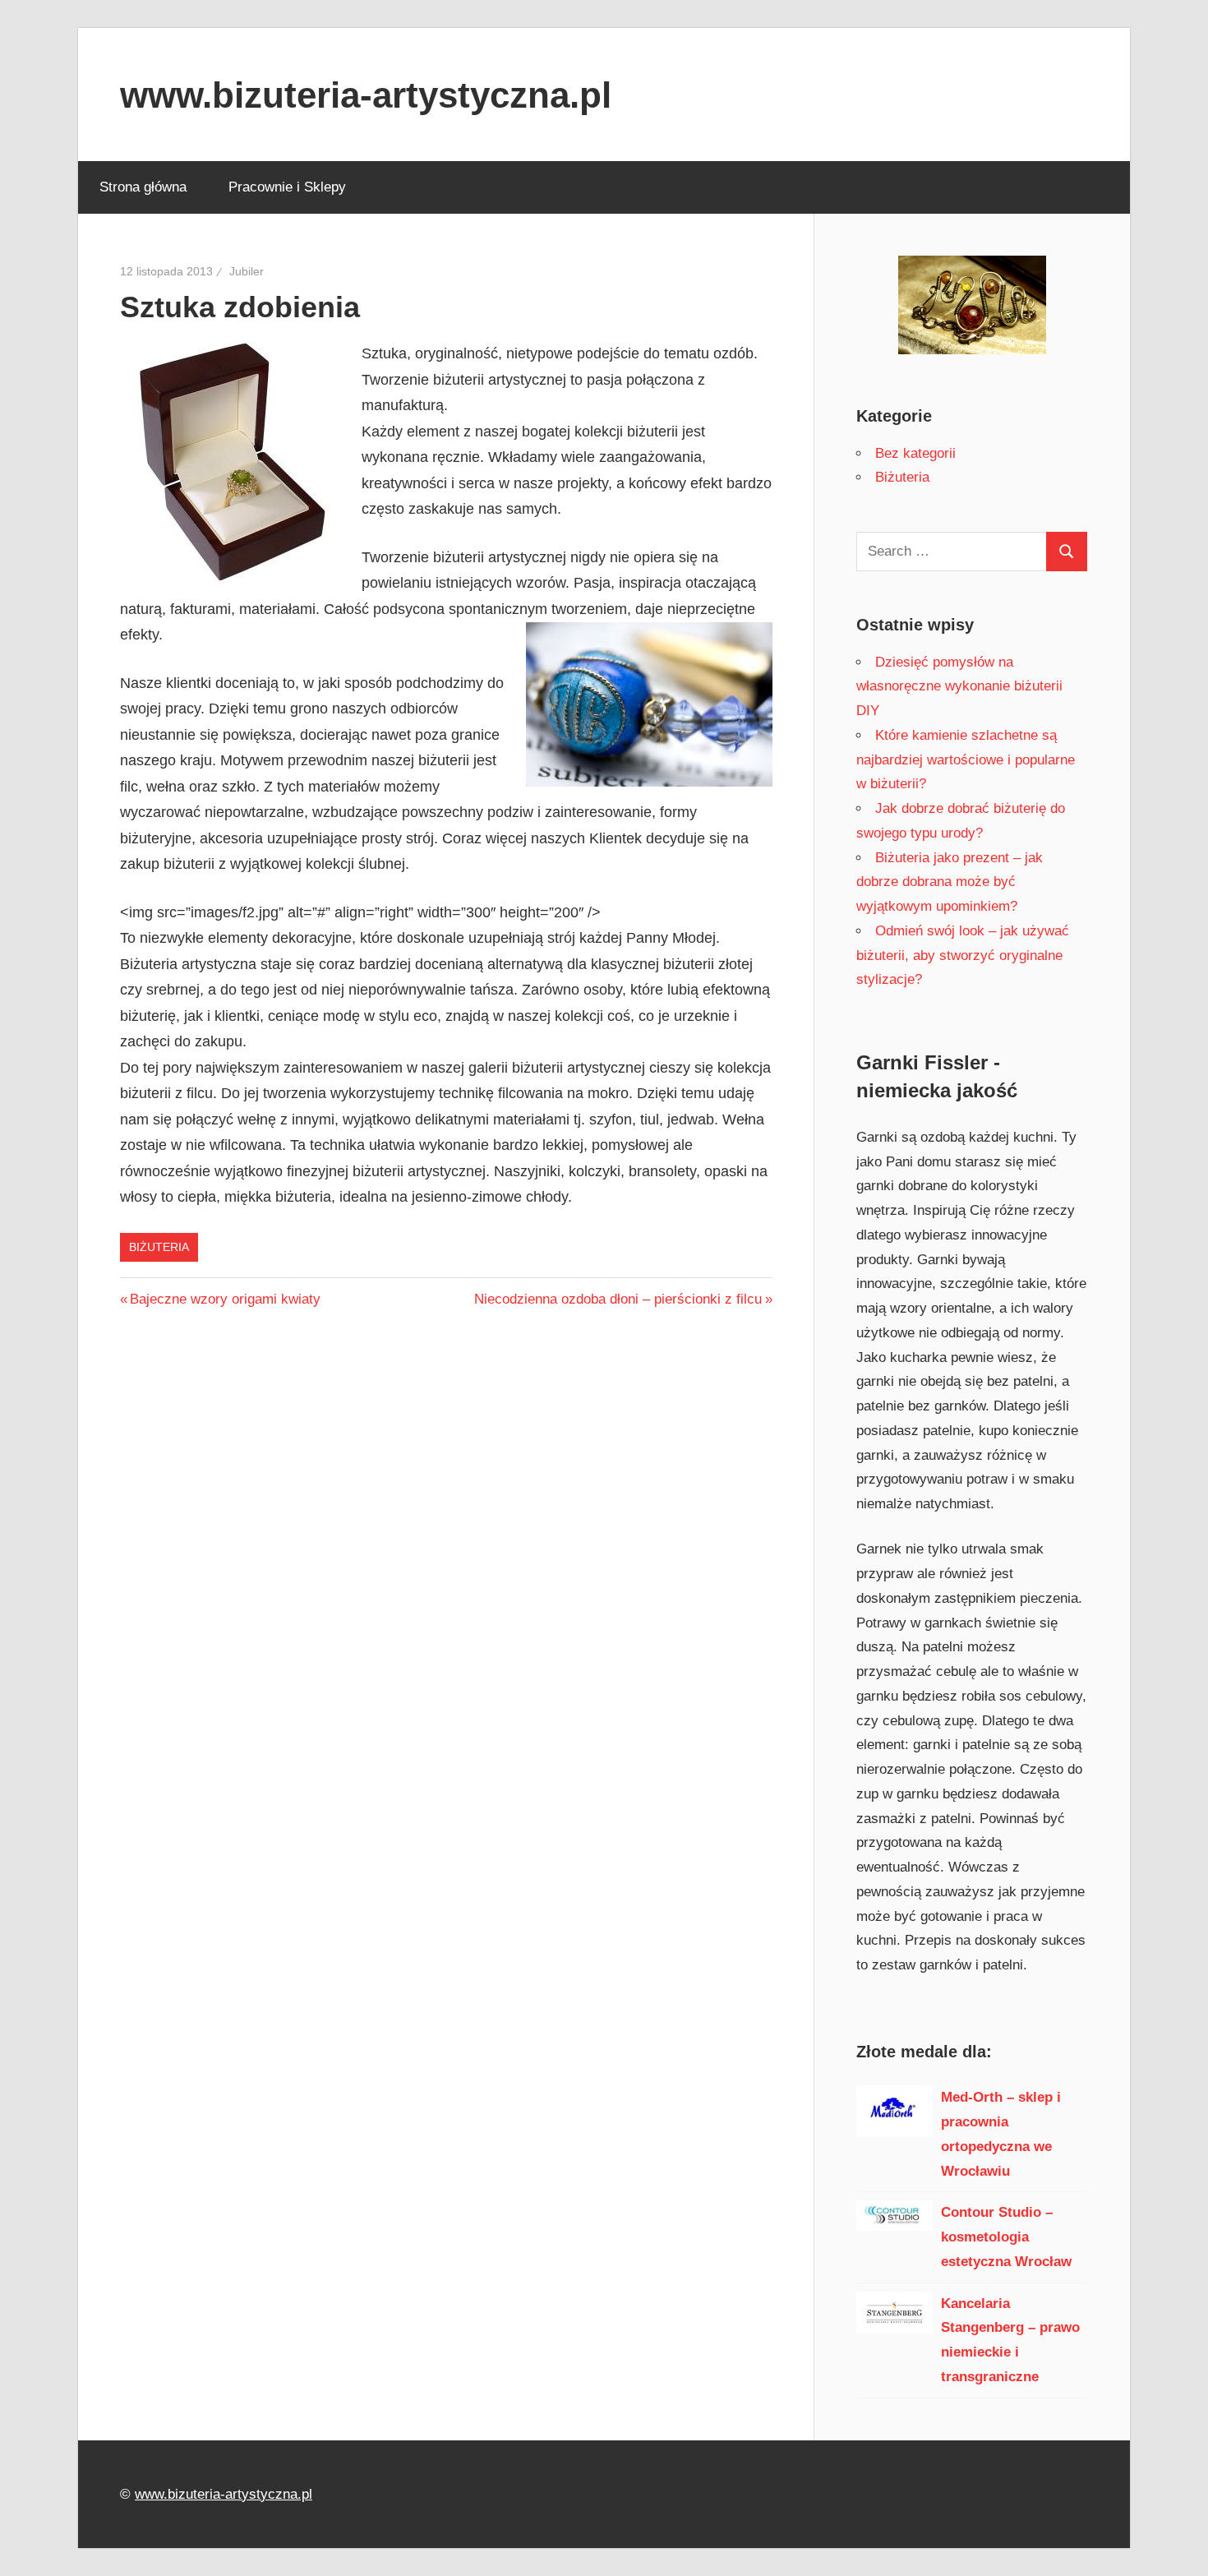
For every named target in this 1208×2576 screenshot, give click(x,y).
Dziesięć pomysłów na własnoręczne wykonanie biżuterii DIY (959, 687)
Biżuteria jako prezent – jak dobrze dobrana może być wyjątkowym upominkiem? (950, 882)
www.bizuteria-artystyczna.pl (366, 95)
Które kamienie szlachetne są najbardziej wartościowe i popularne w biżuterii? (966, 760)
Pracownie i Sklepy (287, 187)
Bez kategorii (915, 453)
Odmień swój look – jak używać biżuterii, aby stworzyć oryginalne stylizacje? (963, 956)
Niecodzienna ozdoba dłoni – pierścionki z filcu (618, 1299)
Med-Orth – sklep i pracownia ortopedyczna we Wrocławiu (1001, 2134)
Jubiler (247, 271)
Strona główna (143, 187)
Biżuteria (159, 1247)
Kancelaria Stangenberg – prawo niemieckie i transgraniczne (1010, 2340)
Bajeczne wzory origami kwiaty (225, 1299)
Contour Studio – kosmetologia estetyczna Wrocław (1006, 2237)
